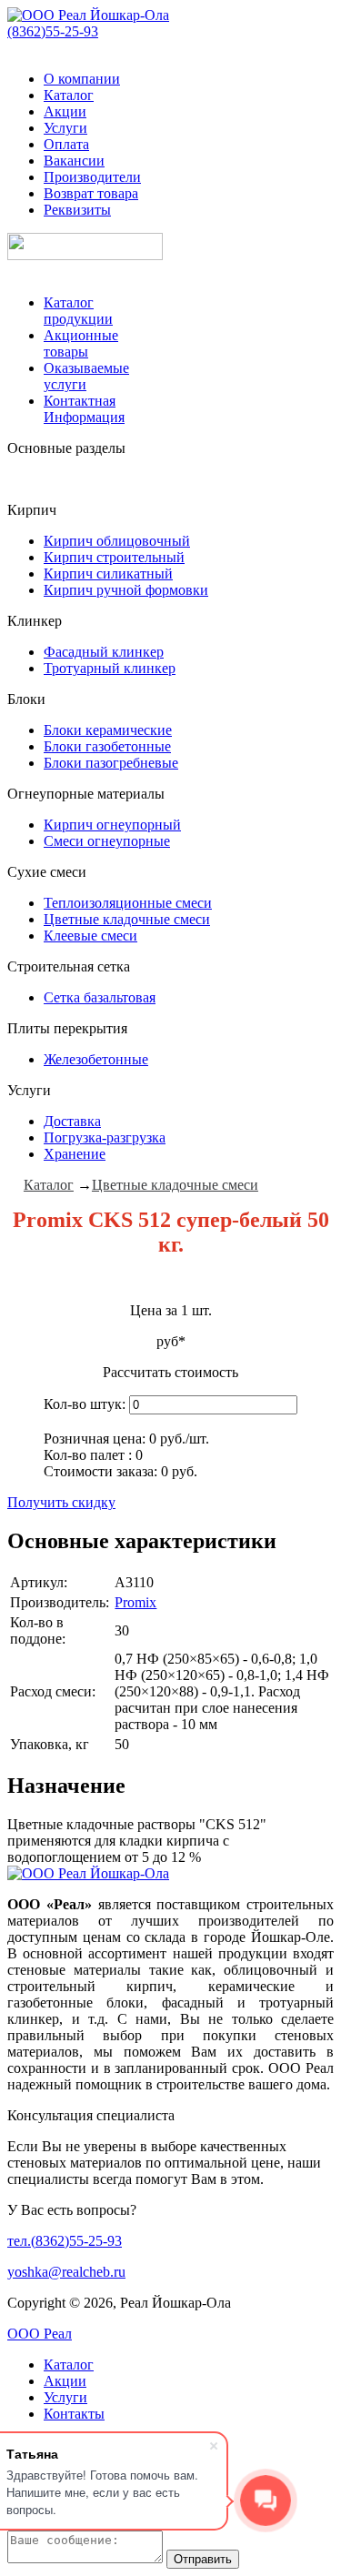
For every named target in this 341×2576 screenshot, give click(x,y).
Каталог (69, 95)
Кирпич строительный (114, 557)
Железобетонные (96, 1059)
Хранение (75, 1154)
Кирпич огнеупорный (112, 825)
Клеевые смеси (90, 936)
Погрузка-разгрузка (105, 1137)
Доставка (72, 1121)
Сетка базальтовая (100, 997)
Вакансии (74, 161)
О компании (82, 79)
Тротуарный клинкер (110, 668)
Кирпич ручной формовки (126, 590)
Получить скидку (61, 1502)
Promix (135, 1602)
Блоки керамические (108, 730)
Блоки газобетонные (107, 746)
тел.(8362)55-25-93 (65, 2241)
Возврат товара (91, 193)
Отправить (203, 2559)
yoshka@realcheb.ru (66, 2272)
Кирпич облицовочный (117, 541)
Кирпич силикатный (108, 574)
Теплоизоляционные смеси (128, 903)
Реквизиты (77, 210)
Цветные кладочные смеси (127, 919)
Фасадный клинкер (104, 652)
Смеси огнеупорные (107, 841)
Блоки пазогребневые (111, 763)
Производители (92, 177)
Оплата (66, 144)
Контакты (74, 2414)
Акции (65, 111)
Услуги (65, 128)
